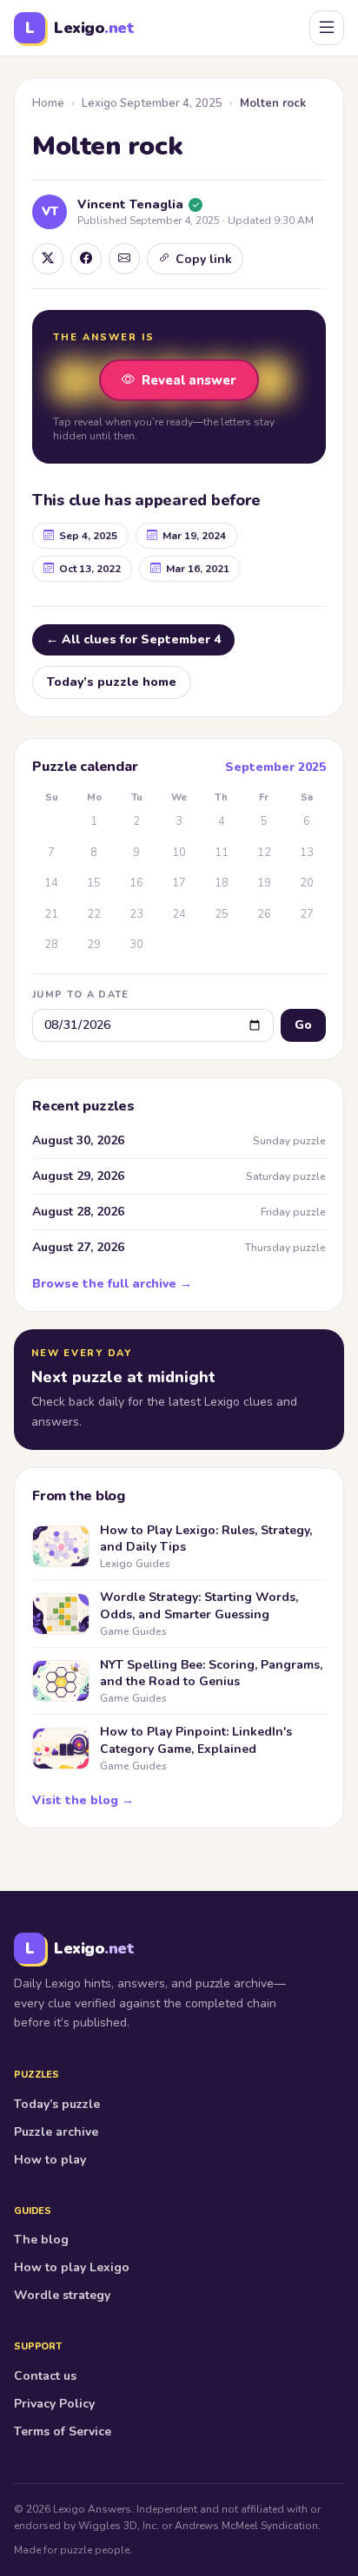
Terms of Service (63, 2431)
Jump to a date (80, 995)
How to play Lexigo (72, 2267)
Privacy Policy (54, 2404)
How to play (50, 2160)
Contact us (45, 2376)
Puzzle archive (56, 2132)
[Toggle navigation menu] (327, 28)
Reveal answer (189, 379)
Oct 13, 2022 (90, 569)
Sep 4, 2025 (88, 536)
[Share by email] (124, 259)
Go (303, 1025)
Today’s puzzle (57, 2104)
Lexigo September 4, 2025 (152, 103)
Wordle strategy (62, 2295)
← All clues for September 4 (133, 639)
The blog (41, 2240)
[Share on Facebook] (86, 259)
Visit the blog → (83, 1800)
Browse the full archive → (112, 1284)
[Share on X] (48, 259)
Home (48, 103)
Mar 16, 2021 (198, 569)
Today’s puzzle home (112, 682)
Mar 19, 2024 (194, 536)
